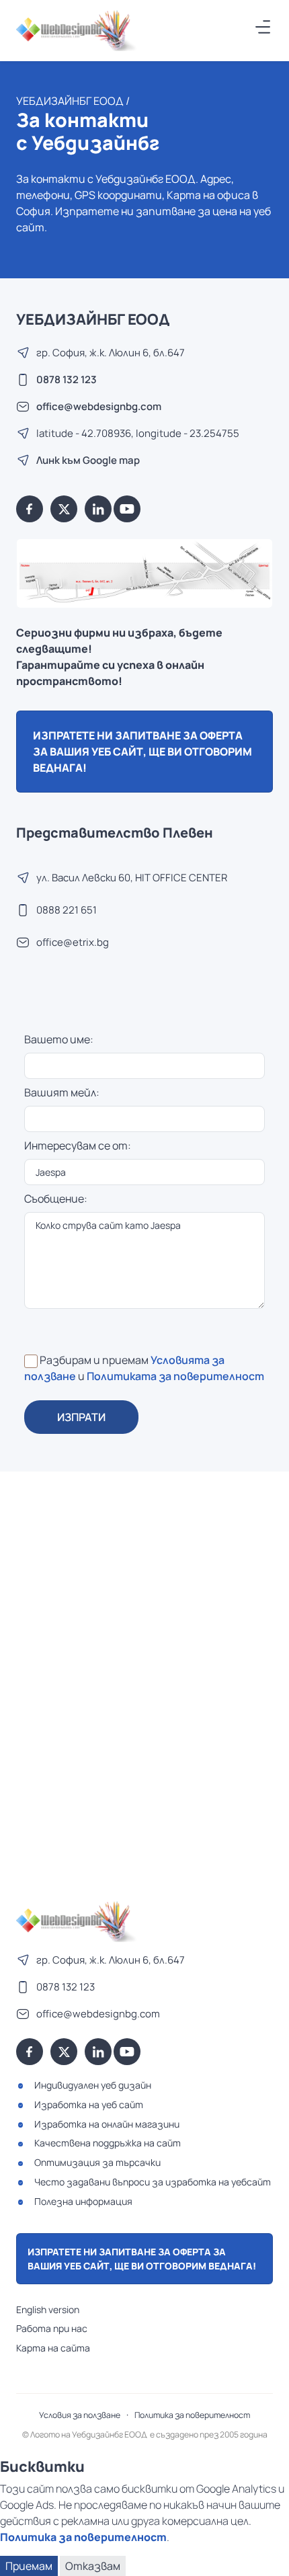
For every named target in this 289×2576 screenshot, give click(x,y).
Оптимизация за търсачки (97, 2162)
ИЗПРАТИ (81, 1417)
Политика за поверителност (192, 2415)
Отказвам (93, 2566)
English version (48, 2309)
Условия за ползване (80, 2415)
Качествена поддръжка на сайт (108, 2143)
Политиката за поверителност (175, 1376)
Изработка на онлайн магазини (107, 2124)
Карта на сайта (53, 2348)
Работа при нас (52, 2328)
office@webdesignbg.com (99, 406)
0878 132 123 (67, 379)
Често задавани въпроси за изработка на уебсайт (153, 2182)
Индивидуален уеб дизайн (93, 2085)
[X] (64, 509)
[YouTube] (127, 509)
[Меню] (263, 27)
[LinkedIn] (98, 509)
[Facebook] (30, 509)
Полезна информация (83, 2201)
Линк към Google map (88, 460)
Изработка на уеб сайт (89, 2104)
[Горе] (265, 2558)
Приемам (29, 2566)
